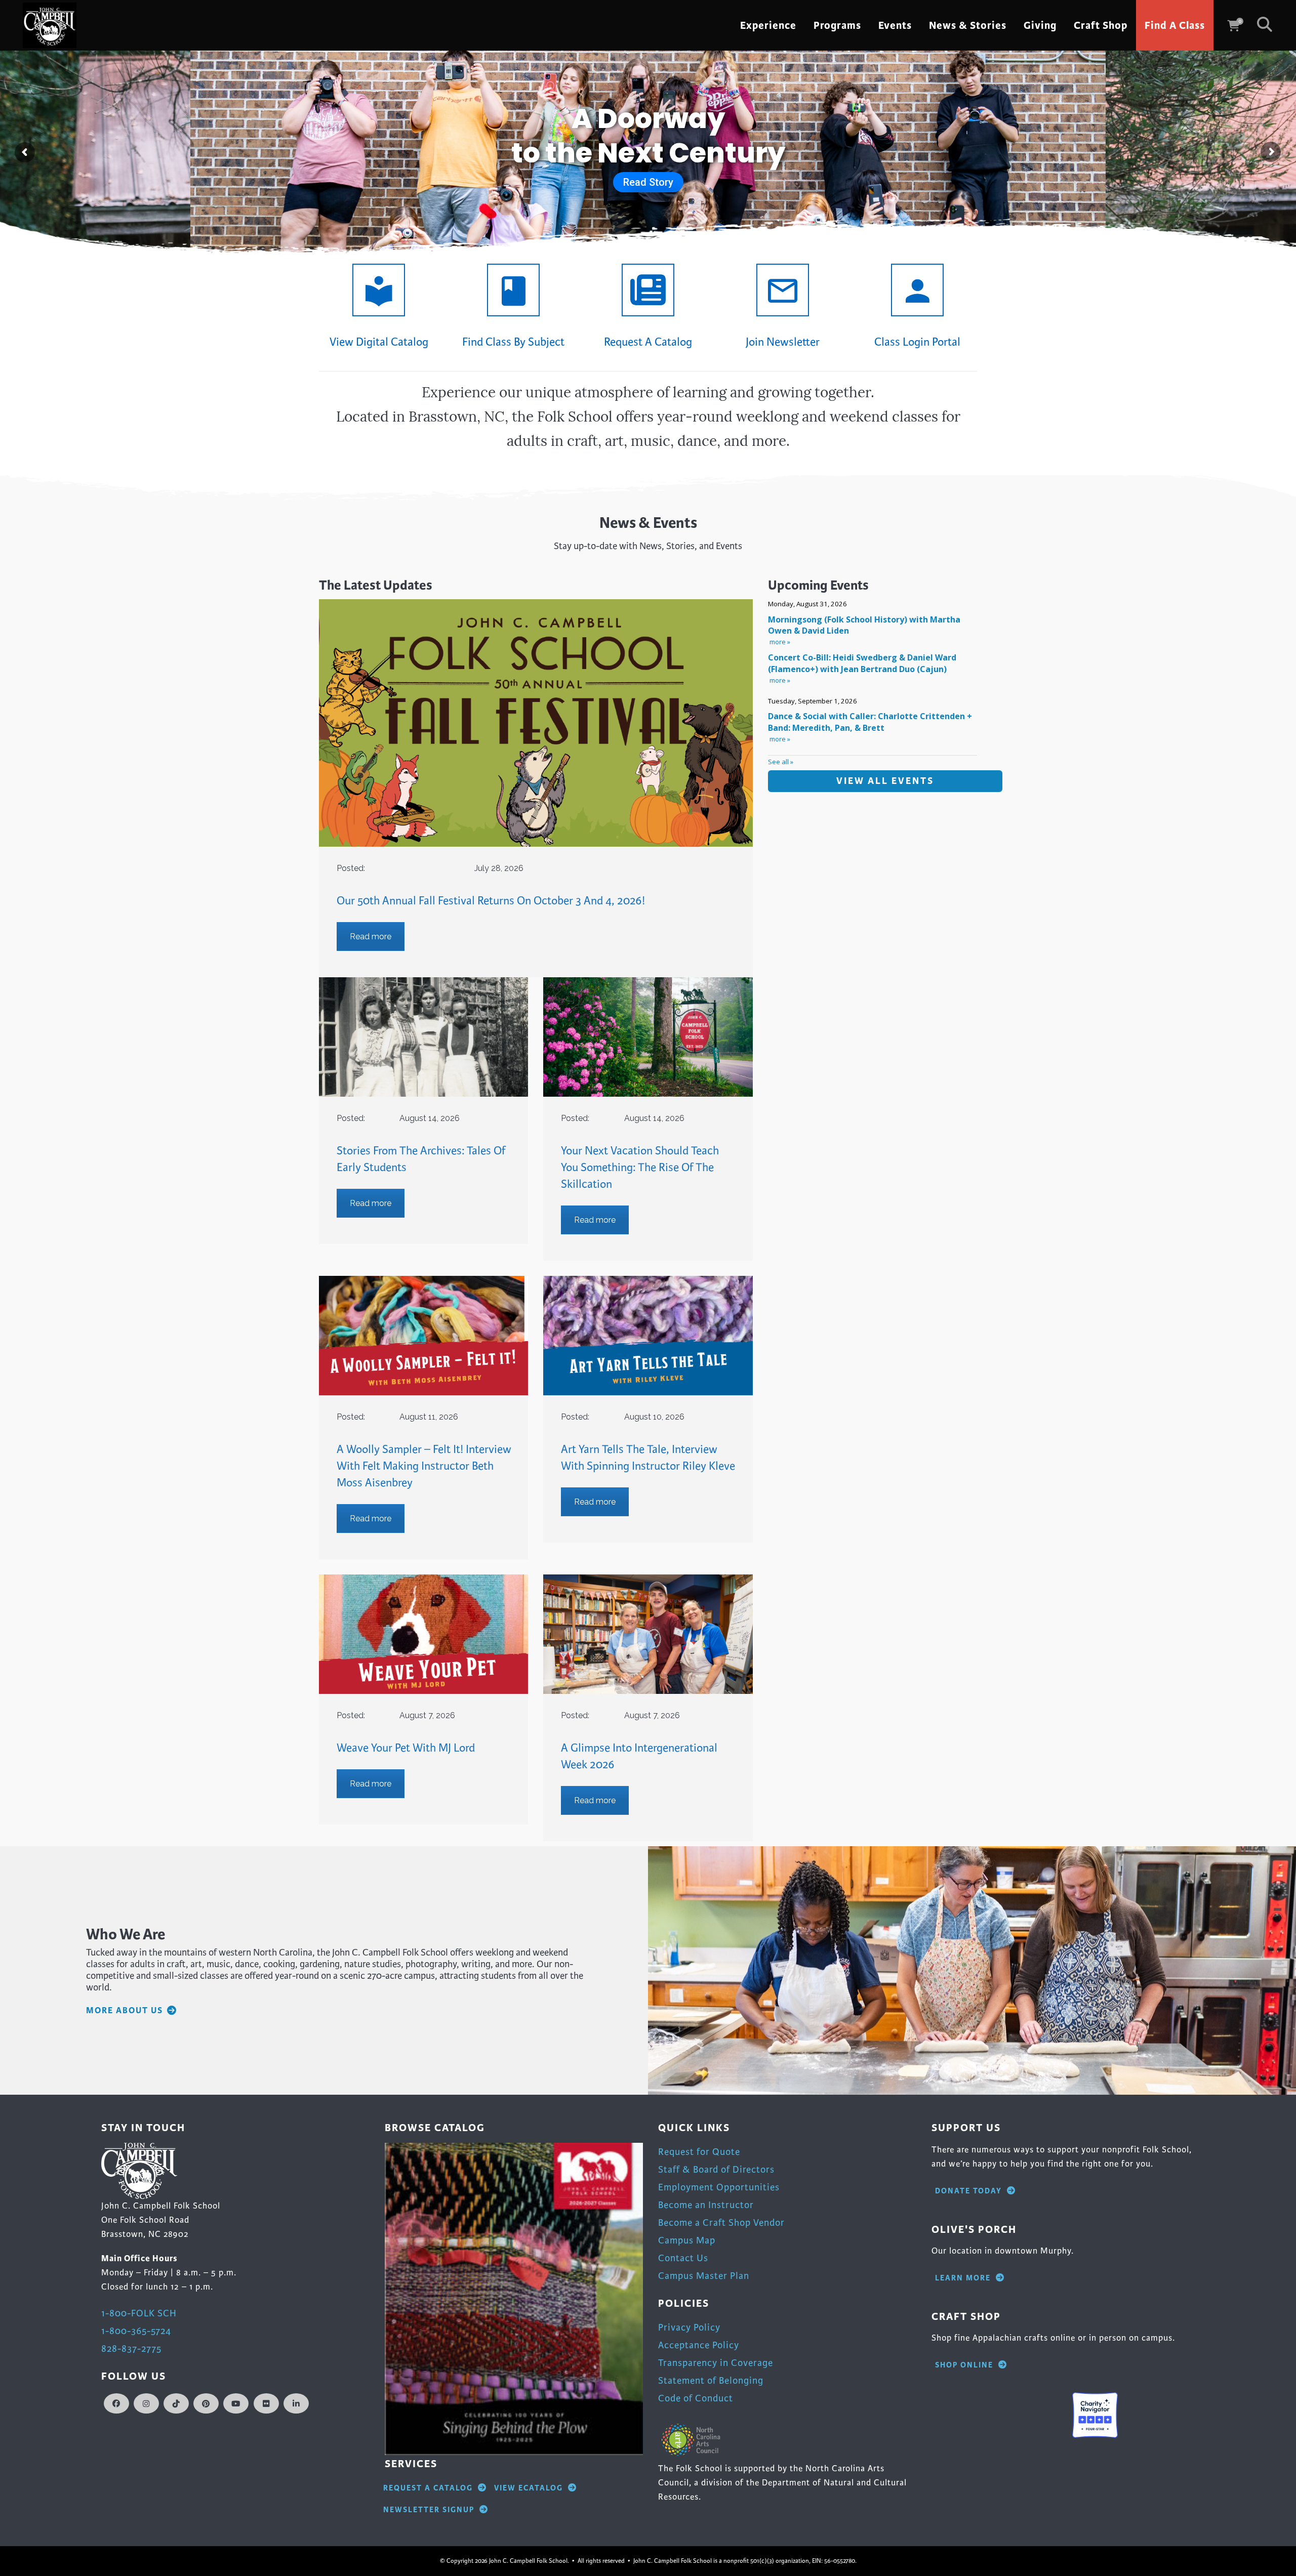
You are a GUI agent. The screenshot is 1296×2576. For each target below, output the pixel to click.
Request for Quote (699, 2152)
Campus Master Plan (704, 2276)
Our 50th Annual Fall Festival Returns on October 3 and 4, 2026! (491, 901)
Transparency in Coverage (716, 2363)
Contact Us (683, 2258)
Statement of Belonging (711, 2380)
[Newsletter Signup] (783, 290)
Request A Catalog (428, 2488)
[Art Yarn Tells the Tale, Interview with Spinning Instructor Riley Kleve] (648, 1336)
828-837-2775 (131, 2349)
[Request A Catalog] (648, 290)
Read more (371, 937)
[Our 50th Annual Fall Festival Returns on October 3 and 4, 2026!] (536, 723)
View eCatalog (529, 2488)
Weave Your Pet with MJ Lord (406, 1748)
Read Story (648, 182)
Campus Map (687, 2240)
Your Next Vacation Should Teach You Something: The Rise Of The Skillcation (640, 1168)
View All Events (885, 781)
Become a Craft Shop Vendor (721, 2222)
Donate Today (968, 2191)
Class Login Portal (917, 342)
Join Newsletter (783, 342)
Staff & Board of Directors (716, 2169)
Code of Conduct (696, 2398)
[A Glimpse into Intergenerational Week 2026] (648, 1634)
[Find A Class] (513, 290)
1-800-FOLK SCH (139, 2313)
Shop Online (964, 2365)
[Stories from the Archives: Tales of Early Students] (423, 1037)
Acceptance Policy (699, 2345)
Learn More (963, 2278)
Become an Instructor (706, 2205)
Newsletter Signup (429, 2510)
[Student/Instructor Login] (917, 290)
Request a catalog (648, 342)
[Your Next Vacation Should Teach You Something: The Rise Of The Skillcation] (648, 1037)
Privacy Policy (689, 2327)
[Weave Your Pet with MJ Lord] (423, 1634)
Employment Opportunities (719, 2187)
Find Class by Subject (513, 342)
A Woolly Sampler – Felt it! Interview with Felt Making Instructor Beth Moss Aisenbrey (424, 1466)
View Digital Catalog (379, 342)
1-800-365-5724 (136, 2331)
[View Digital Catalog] (379, 290)
